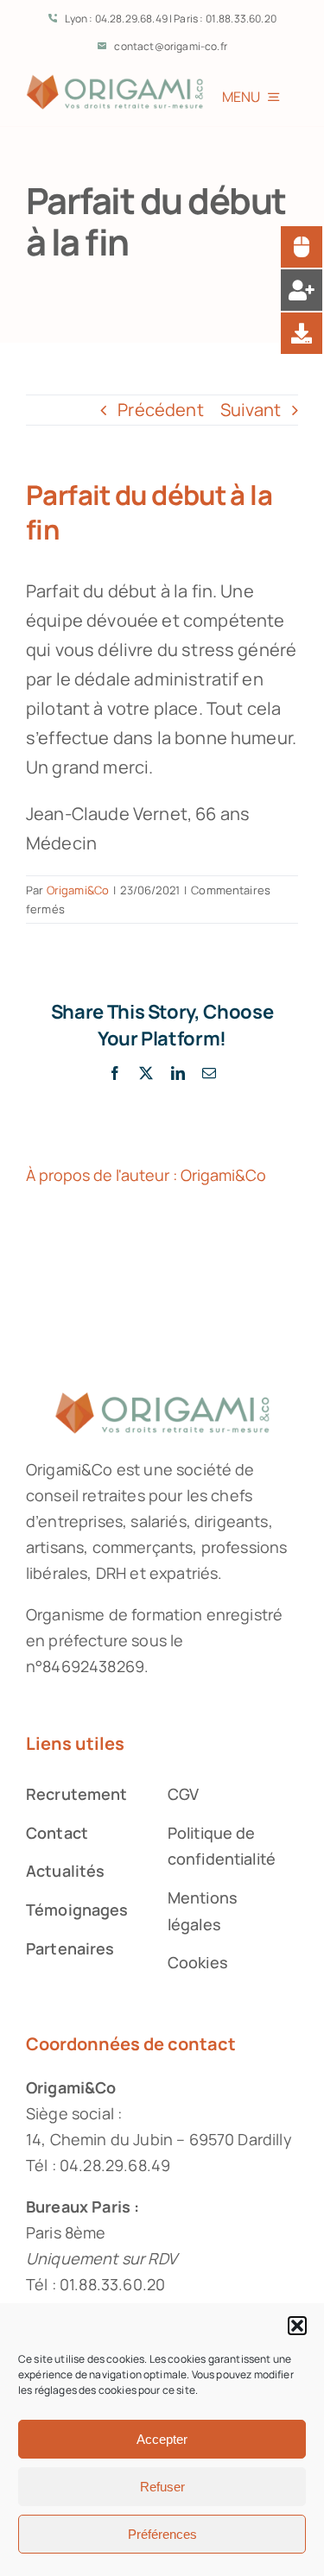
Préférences (162, 2534)
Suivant (251, 410)
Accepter (162, 2439)
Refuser (162, 2487)
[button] (297, 2326)
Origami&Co (78, 890)
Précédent (160, 410)
